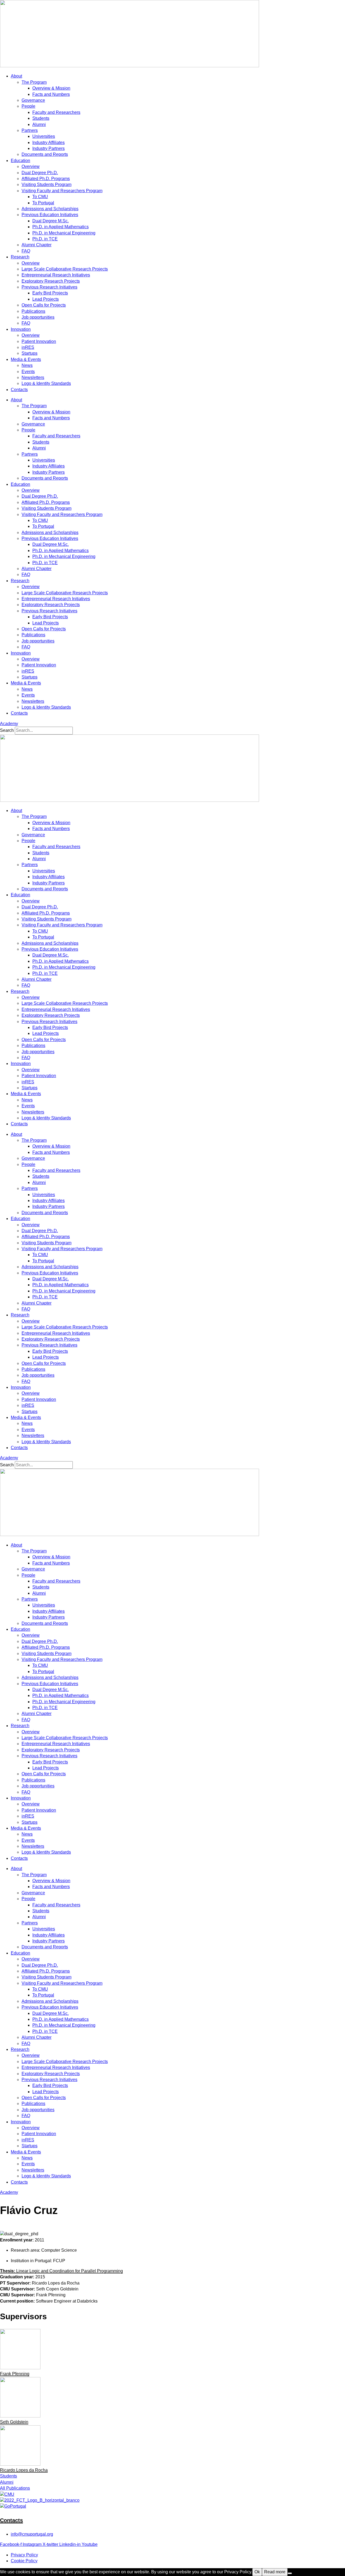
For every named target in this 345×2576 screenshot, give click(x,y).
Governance (33, 100)
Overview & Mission (51, 88)
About (16, 76)
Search (7, 730)
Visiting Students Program (46, 184)
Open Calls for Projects (44, 305)
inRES (28, 347)
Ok (257, 2572)
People (28, 106)
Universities (44, 136)
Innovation (21, 329)
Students (41, 118)
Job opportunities (38, 317)
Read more (275, 2572)
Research (20, 257)
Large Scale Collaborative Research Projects (65, 269)
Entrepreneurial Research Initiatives (56, 275)
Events (28, 372)
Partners (30, 130)
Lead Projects (46, 299)
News (27, 365)
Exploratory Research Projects (51, 281)
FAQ (26, 251)
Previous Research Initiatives (49, 287)
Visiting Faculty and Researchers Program (62, 191)
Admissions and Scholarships (50, 209)
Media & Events (26, 359)
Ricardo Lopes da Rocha (24, 2470)
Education (20, 161)
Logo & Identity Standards (46, 383)
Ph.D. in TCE (45, 239)
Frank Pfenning (15, 2374)
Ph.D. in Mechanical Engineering (64, 233)
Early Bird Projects (50, 293)
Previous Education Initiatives (50, 215)
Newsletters (33, 377)
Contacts (19, 390)
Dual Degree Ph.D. (40, 173)
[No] (290, 2573)
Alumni (39, 124)
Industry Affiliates (49, 143)
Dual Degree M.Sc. (51, 221)
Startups (30, 353)
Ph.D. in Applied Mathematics (61, 227)
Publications (33, 311)
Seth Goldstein (14, 2422)
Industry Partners (49, 148)
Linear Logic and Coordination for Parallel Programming (61, 2271)
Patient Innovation (39, 341)
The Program (34, 82)
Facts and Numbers (51, 94)
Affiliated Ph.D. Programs (46, 179)
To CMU (40, 197)
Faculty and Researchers (56, 112)
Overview (31, 166)
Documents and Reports (45, 154)
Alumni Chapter (37, 245)
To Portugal (43, 203)
